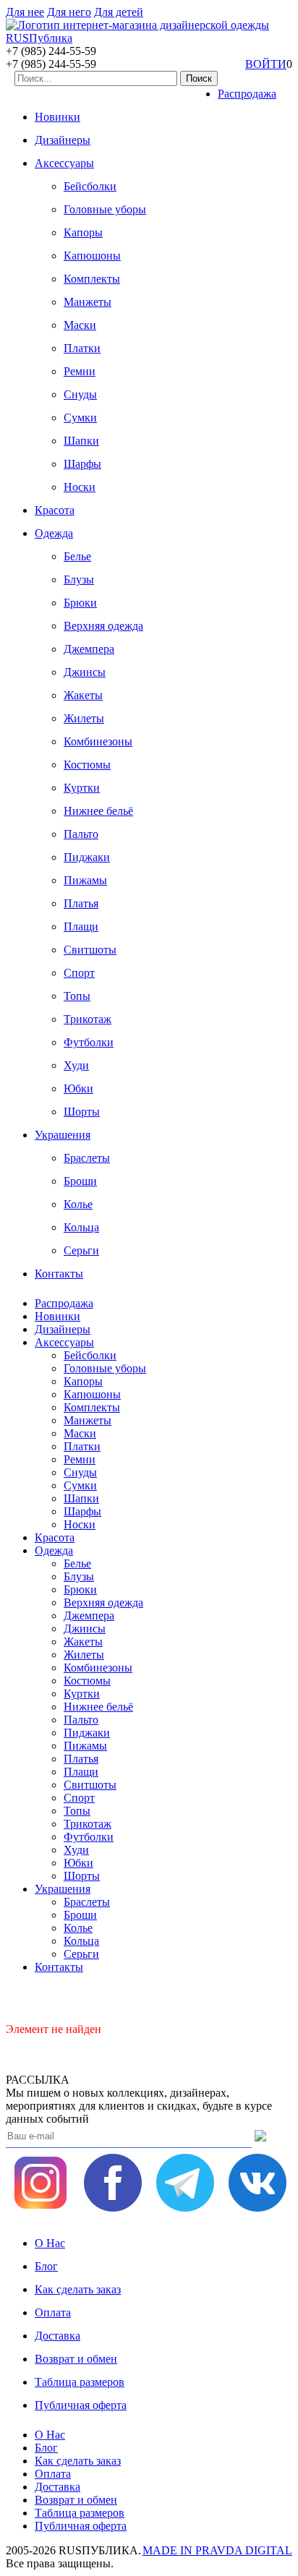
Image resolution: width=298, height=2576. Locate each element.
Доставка (58, 2336)
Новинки (58, 117)
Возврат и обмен (76, 2359)
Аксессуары (64, 163)
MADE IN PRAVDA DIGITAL (217, 2550)
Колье (78, 1204)
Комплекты (92, 279)
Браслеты (87, 1158)
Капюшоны (92, 256)
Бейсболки (90, 186)
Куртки (82, 788)
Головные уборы (105, 209)
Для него (69, 12)
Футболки (89, 1042)
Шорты (82, 1112)
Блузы (79, 579)
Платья (81, 903)
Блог (46, 2266)
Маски (80, 325)
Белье (77, 556)
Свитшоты (90, 950)
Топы (77, 996)
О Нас (50, 2243)
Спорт (79, 973)
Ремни (80, 371)
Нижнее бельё (98, 811)
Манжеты (88, 302)
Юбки (78, 1088)
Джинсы (85, 672)
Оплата (53, 2312)
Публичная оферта (81, 2405)
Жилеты (84, 718)
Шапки (81, 441)
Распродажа (247, 94)
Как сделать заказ (78, 2289)
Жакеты (83, 695)
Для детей (119, 12)
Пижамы (85, 880)
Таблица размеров (80, 2382)
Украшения (63, 1135)
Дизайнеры (63, 140)
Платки (82, 348)
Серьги (81, 1250)
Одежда (54, 533)
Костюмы (87, 765)
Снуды (80, 394)
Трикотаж (88, 1019)
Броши (80, 1181)
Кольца (81, 1227)
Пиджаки (87, 857)
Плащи (81, 927)
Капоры (83, 232)
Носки (80, 487)
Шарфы (82, 464)
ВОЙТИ (266, 64)
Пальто (81, 834)
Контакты (59, 1274)
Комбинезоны (98, 741)
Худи (76, 1065)
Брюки (80, 603)
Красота (55, 510)
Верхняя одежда (103, 626)
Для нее (25, 12)
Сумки (80, 418)
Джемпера (89, 649)
